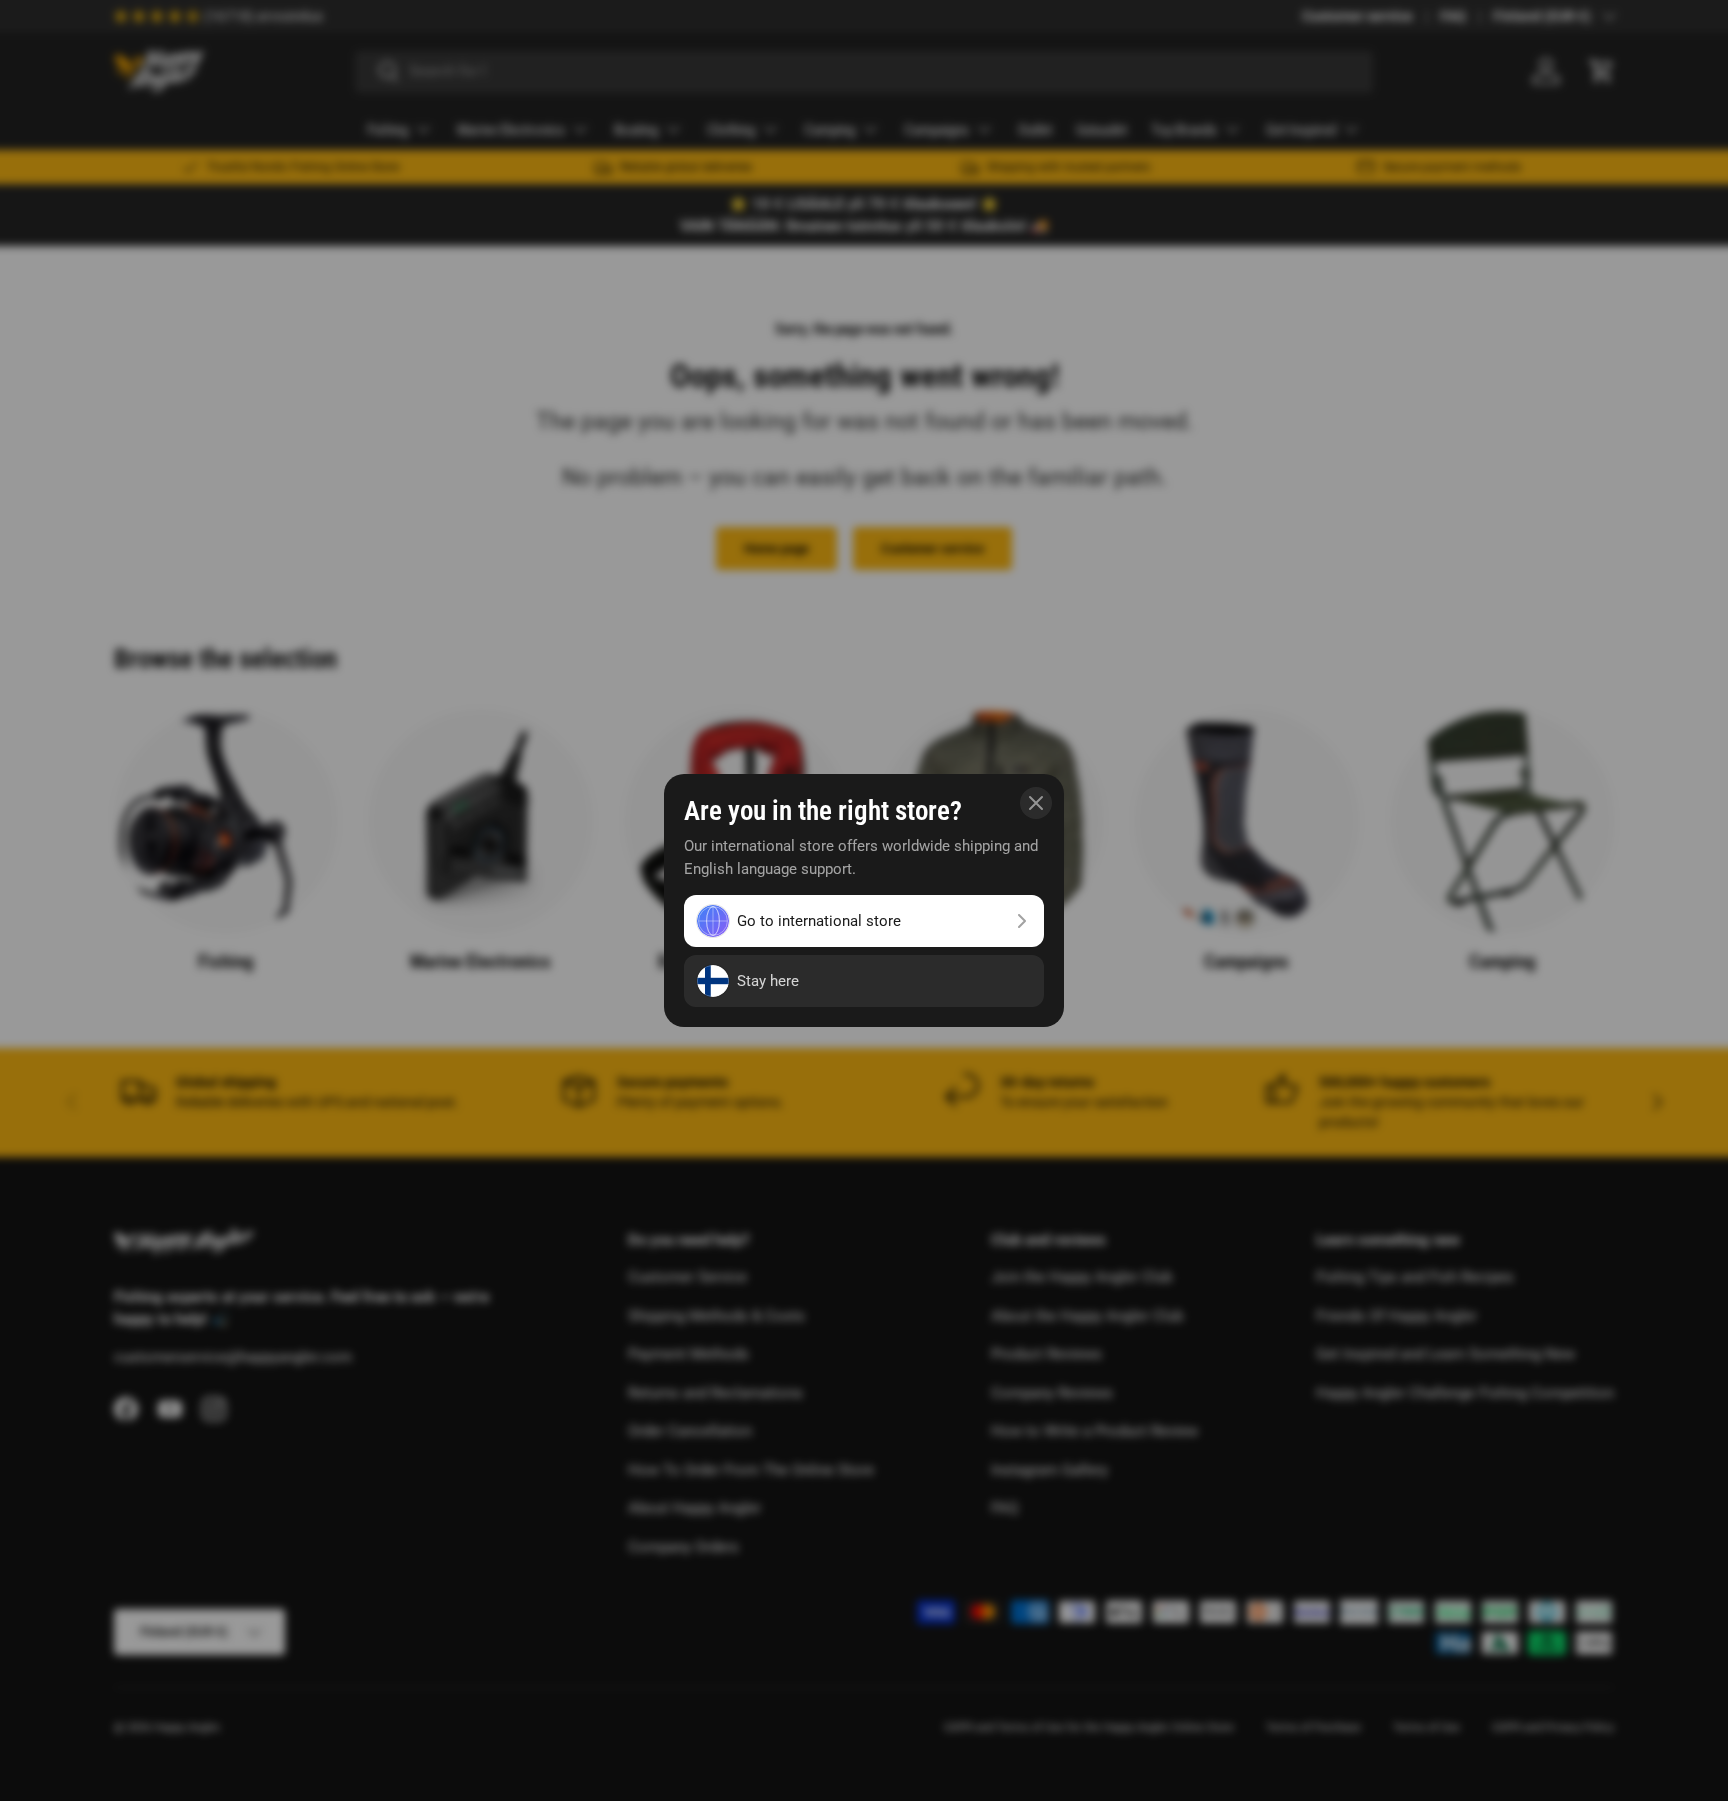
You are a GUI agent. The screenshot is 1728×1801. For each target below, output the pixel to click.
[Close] (1036, 803)
